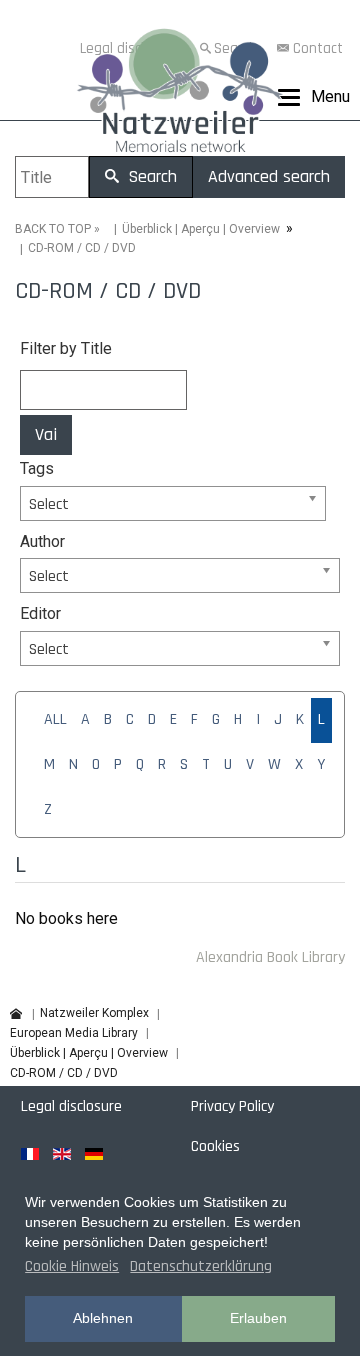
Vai (46, 434)
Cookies (215, 1146)
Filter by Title (66, 348)
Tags (37, 468)
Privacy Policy (232, 1106)
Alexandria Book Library (270, 957)
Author (42, 541)
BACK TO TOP (53, 229)
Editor (40, 613)
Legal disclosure (71, 1106)
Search (150, 176)
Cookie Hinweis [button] (72, 1266)
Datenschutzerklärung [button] (201, 1266)
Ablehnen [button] (103, 1318)
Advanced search (269, 176)
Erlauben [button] (258, 1318)
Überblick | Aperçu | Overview (201, 229)
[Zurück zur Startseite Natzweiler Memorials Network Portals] (180, 95)
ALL (55, 719)
